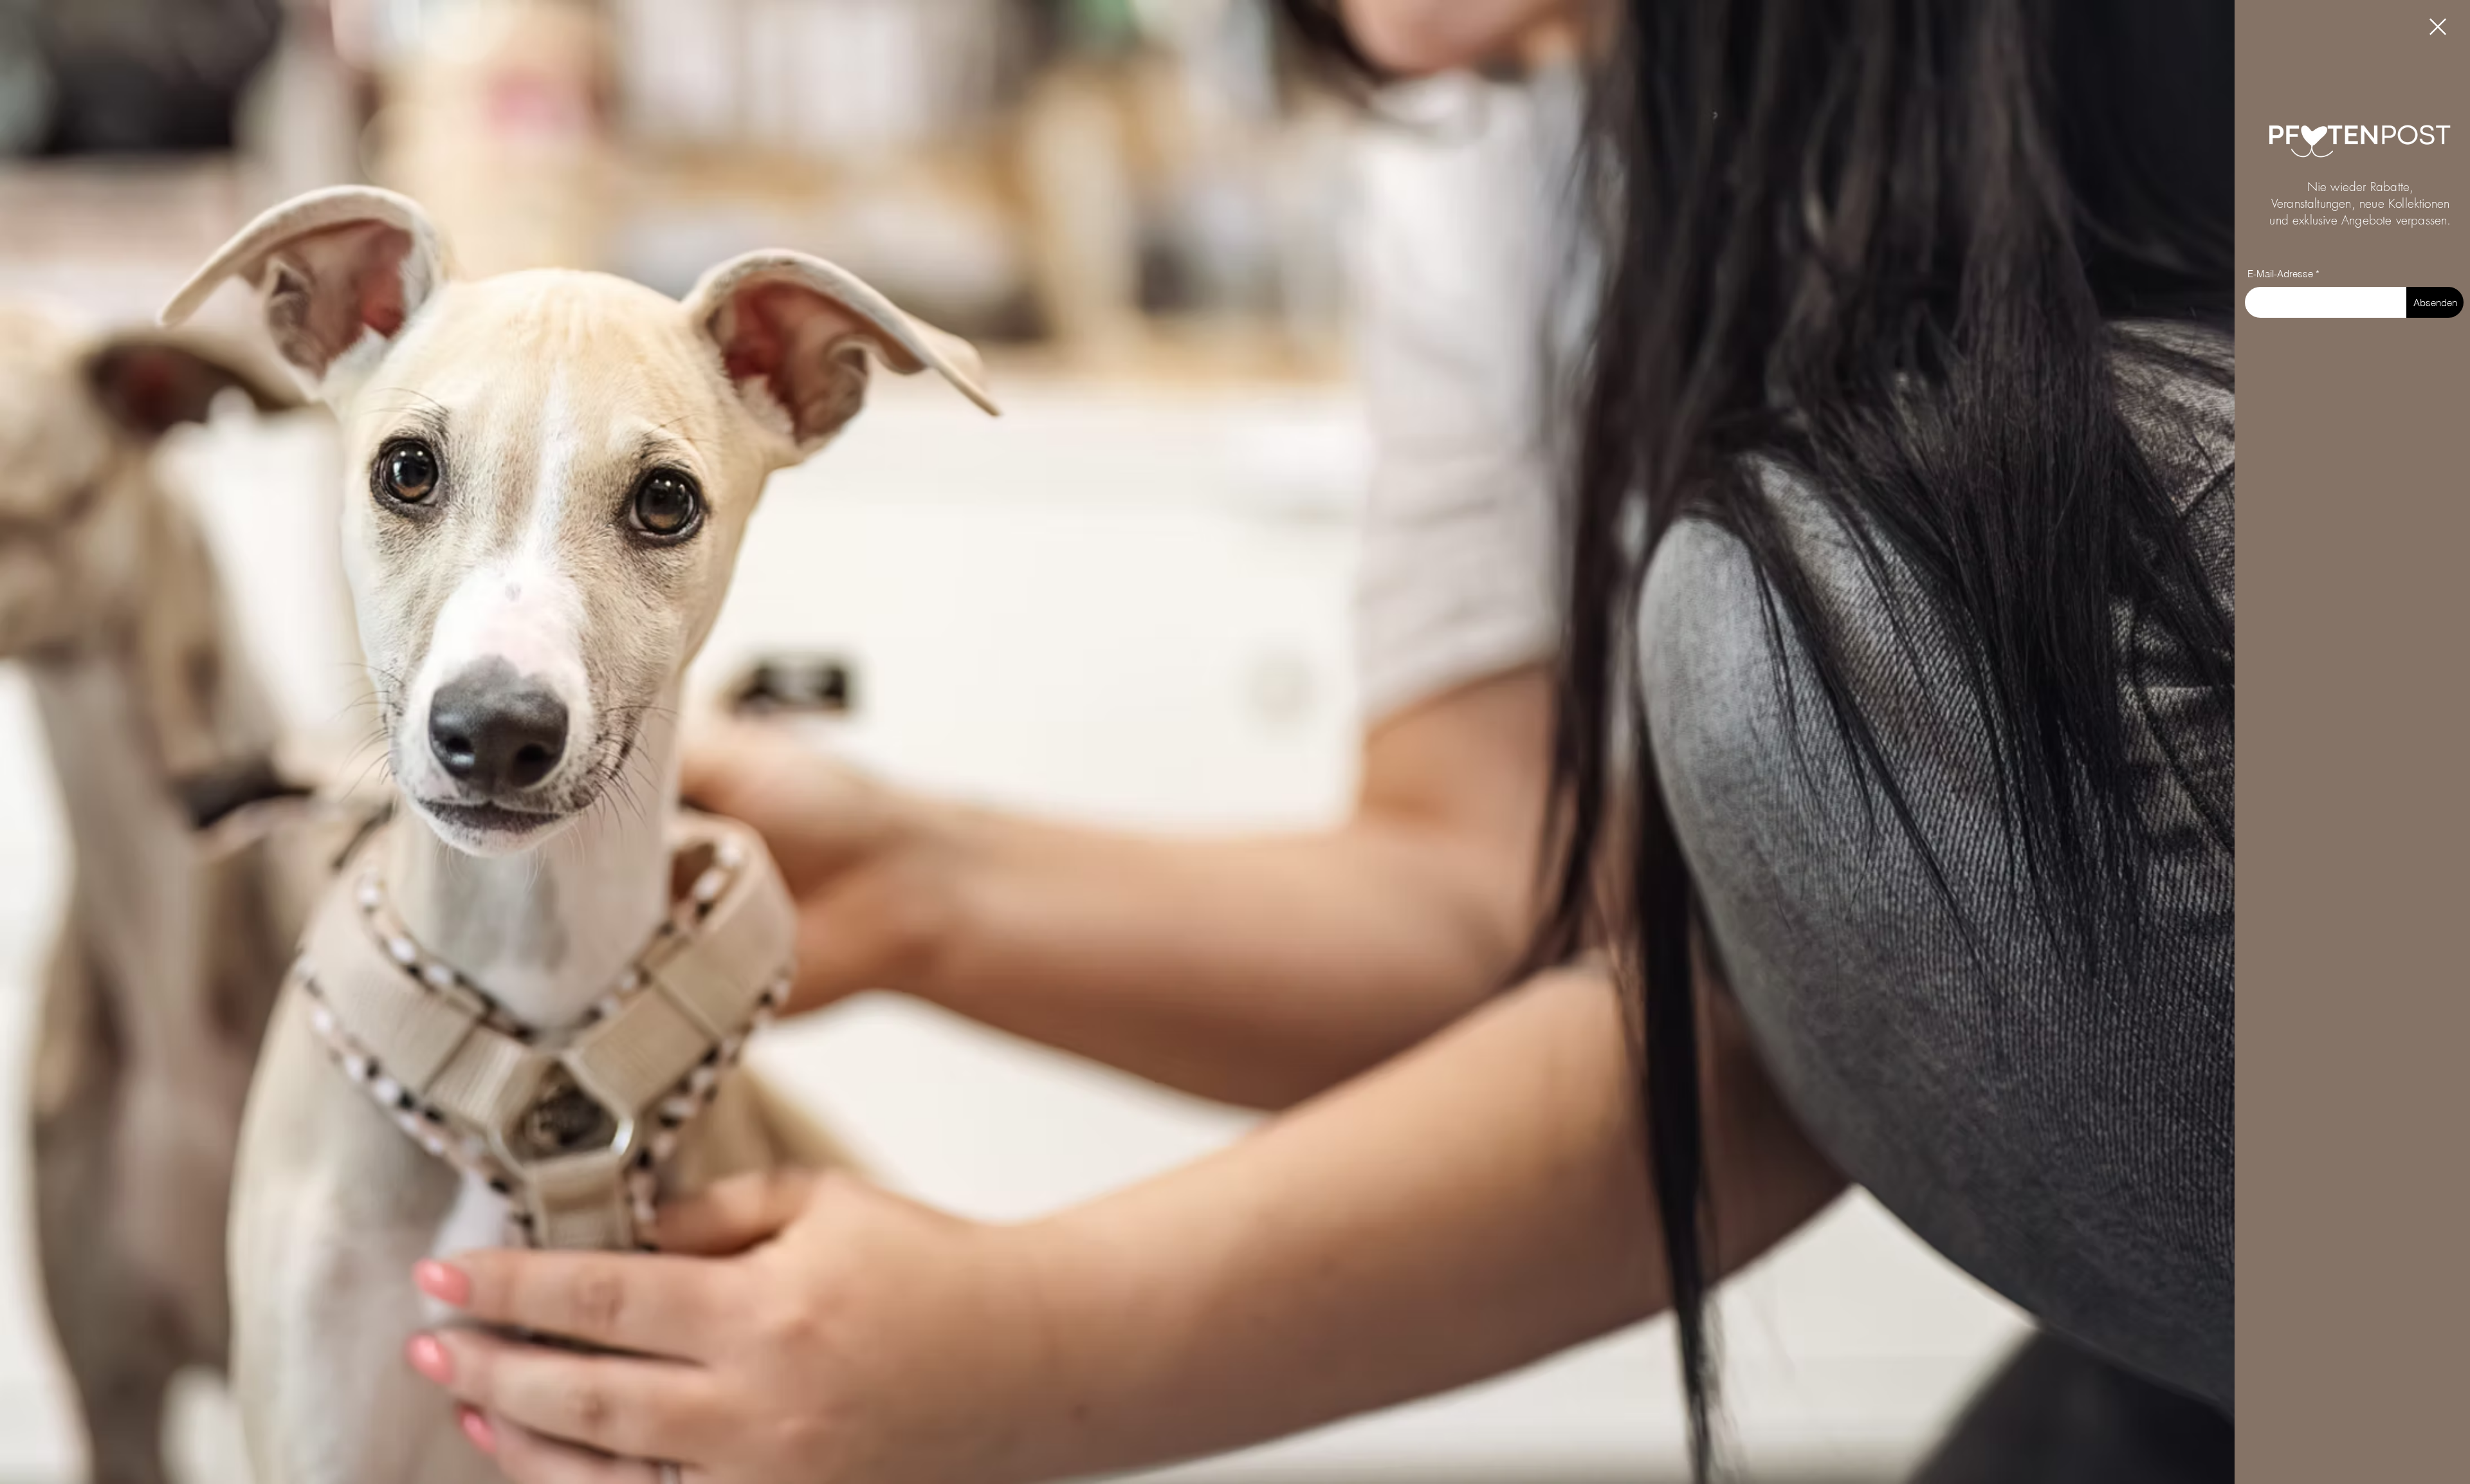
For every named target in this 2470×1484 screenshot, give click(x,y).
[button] (2438, 27)
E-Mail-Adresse (2280, 274)
